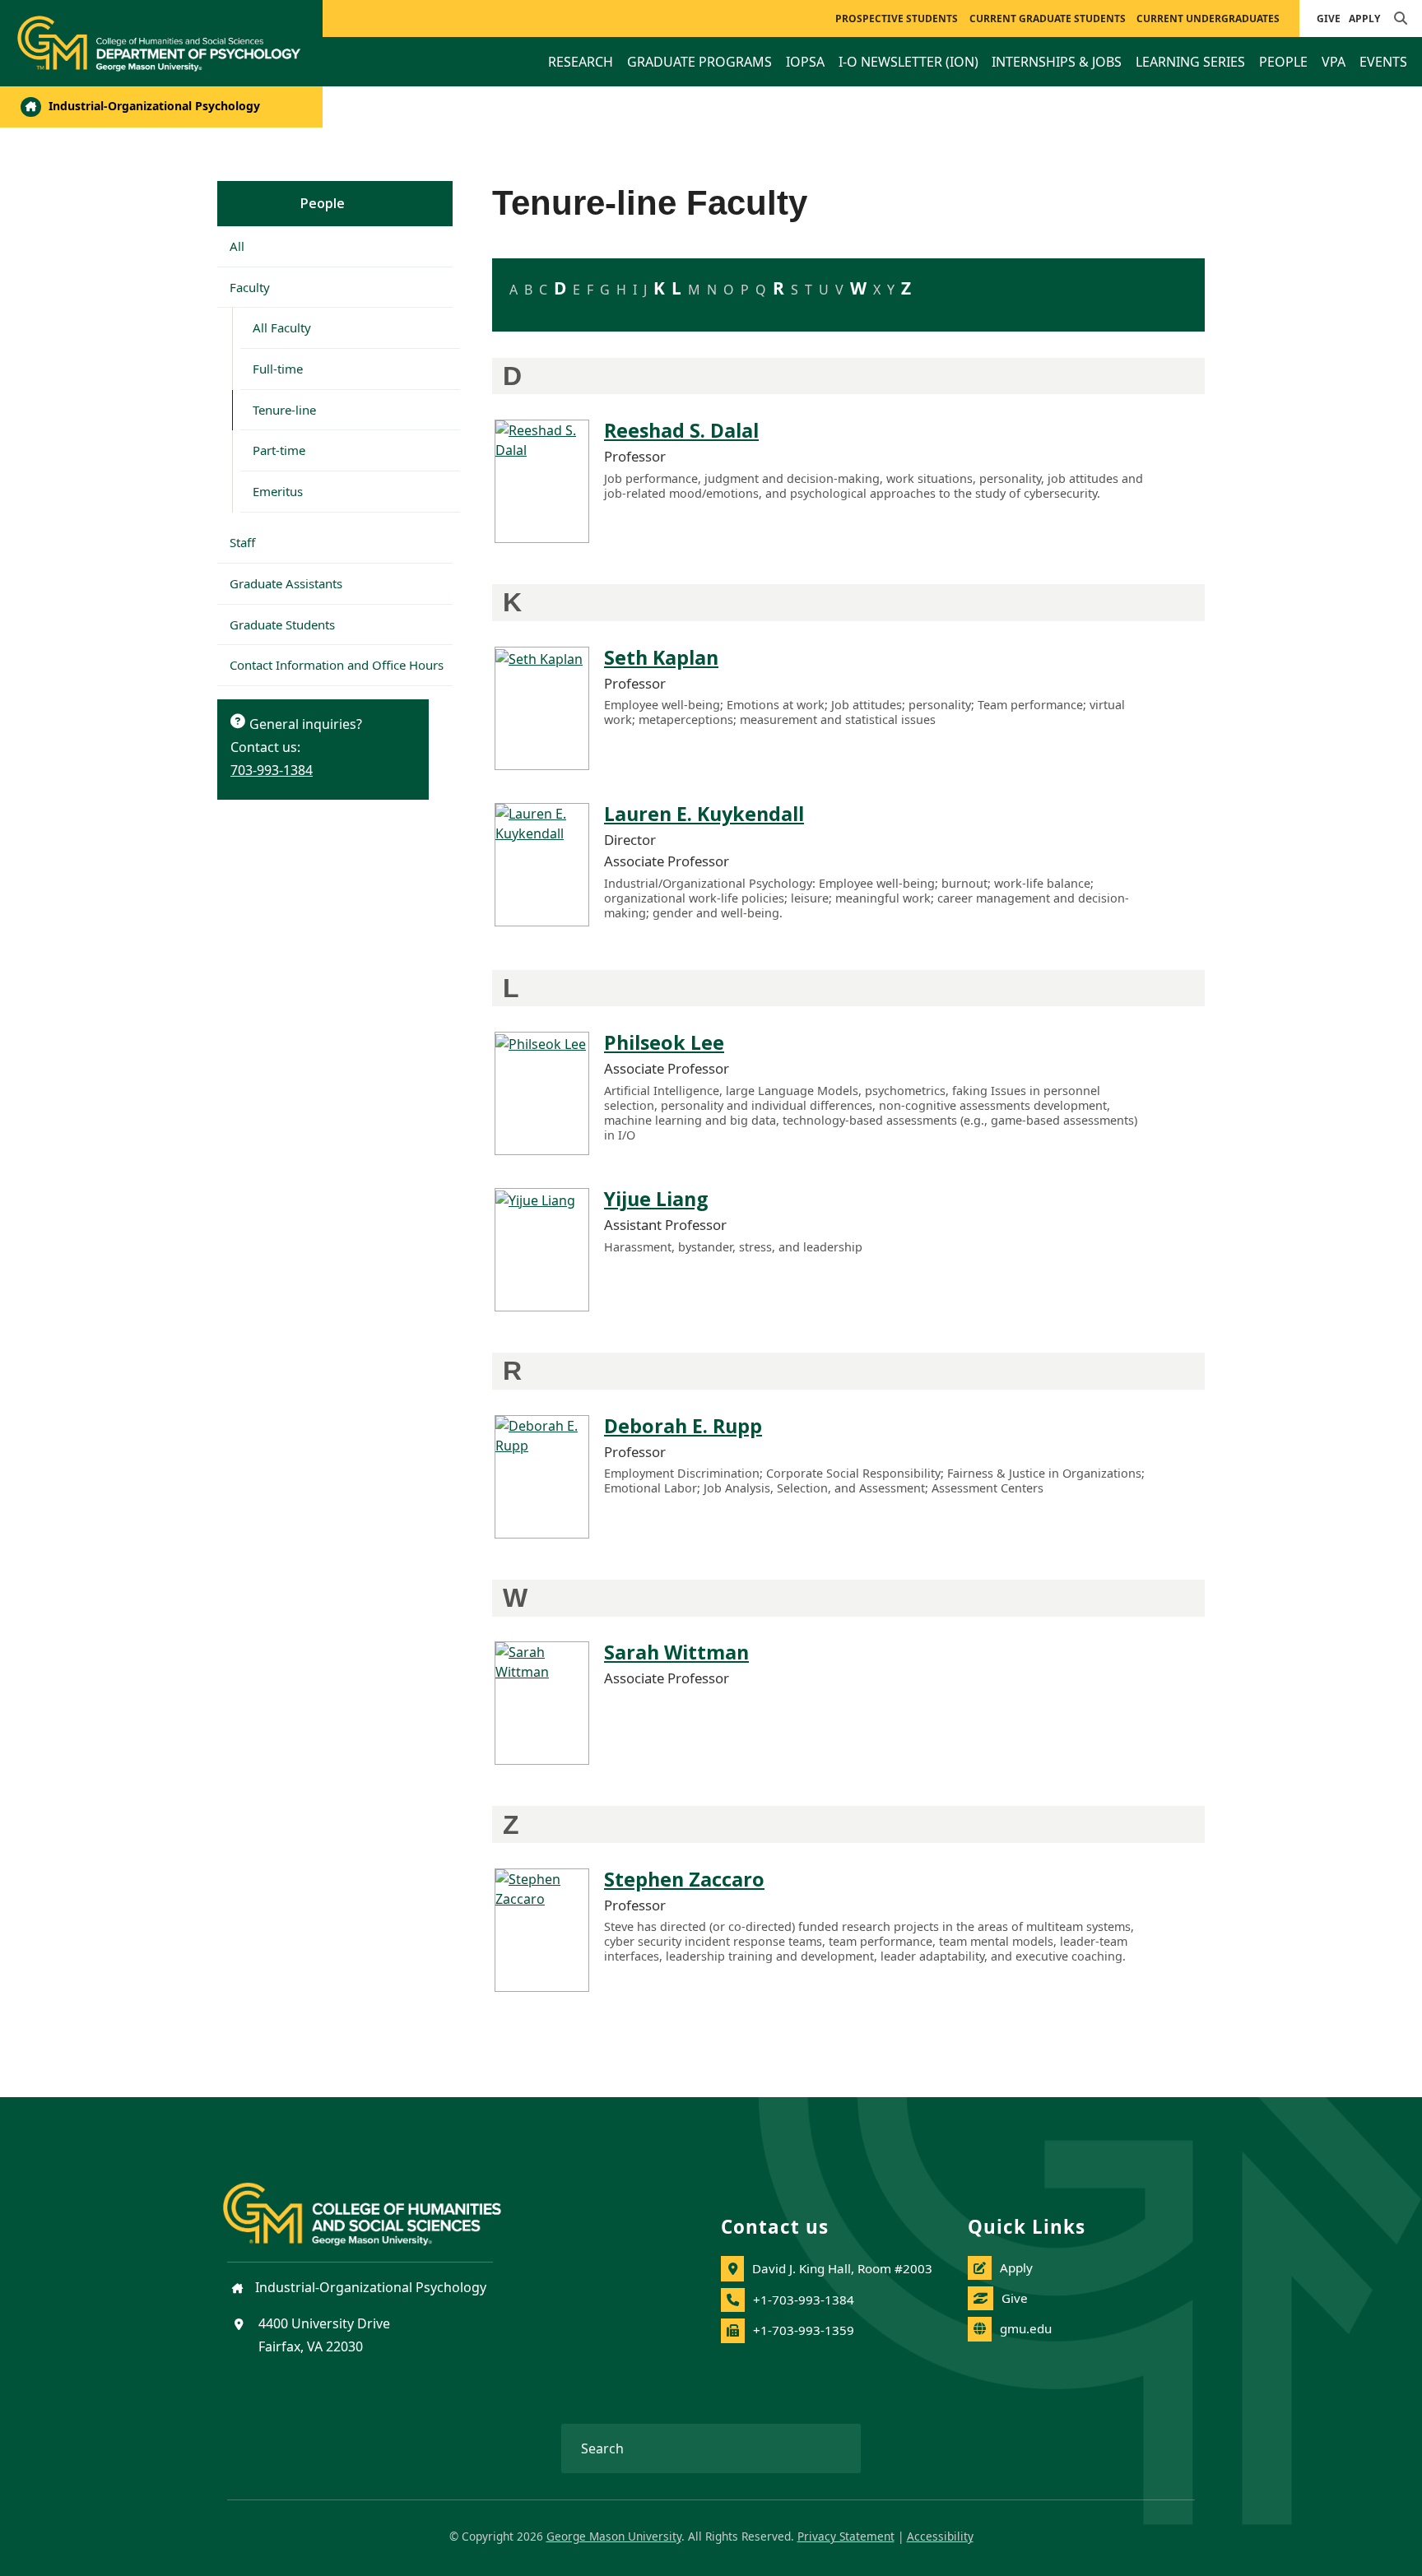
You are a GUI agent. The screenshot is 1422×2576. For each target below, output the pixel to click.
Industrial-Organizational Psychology (153, 106)
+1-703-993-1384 (804, 2300)
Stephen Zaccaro (684, 1879)
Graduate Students (282, 624)
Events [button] (1383, 62)
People (323, 203)
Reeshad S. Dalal (681, 430)
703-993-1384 (272, 770)
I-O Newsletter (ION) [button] (908, 62)
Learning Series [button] (1190, 62)
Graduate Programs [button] (699, 62)
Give (1329, 19)
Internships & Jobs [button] (1057, 62)
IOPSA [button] (805, 62)
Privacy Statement (846, 2536)
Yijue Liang (656, 1199)
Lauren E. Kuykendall (704, 814)
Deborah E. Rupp (683, 1426)
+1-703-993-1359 (804, 2330)
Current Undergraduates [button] (1208, 19)
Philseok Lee (664, 1042)
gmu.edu (1026, 2328)
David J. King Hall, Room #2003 (842, 2268)
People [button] (1283, 62)
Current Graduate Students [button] (1048, 19)
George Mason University (614, 2536)
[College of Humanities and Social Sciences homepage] (379, 2204)
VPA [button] (1334, 62)
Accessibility (940, 2536)
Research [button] (581, 62)
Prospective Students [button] (897, 19)
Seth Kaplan (661, 657)
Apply (1364, 19)
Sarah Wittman (676, 1652)
